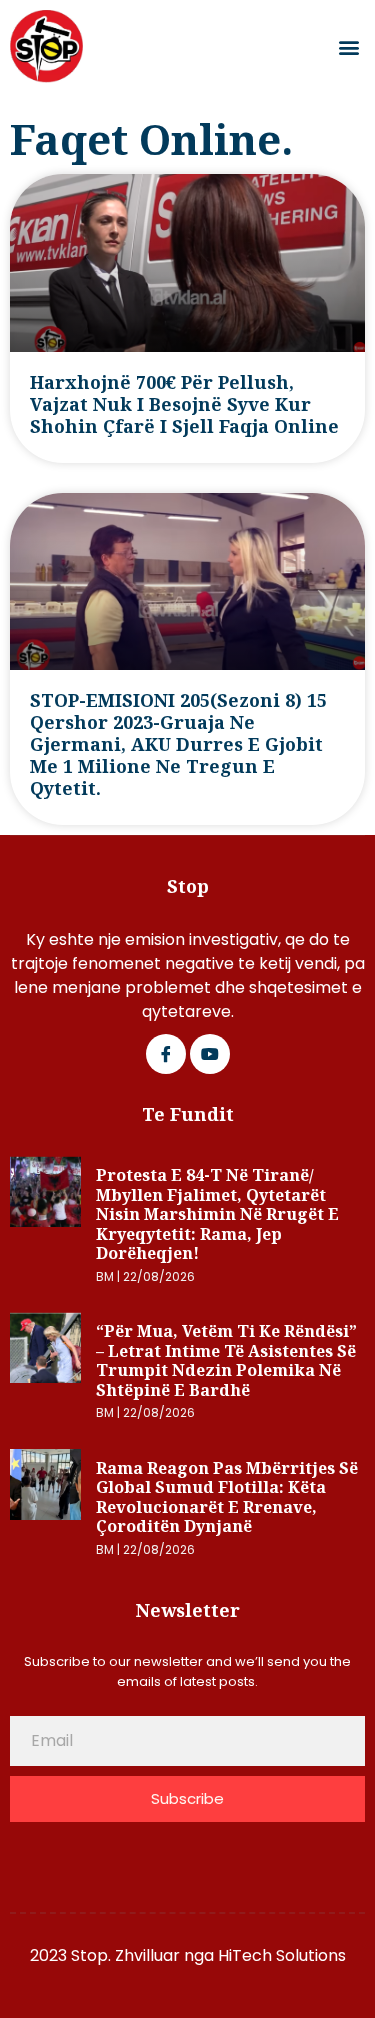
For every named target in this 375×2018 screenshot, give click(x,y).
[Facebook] (166, 1054)
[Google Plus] (210, 1054)
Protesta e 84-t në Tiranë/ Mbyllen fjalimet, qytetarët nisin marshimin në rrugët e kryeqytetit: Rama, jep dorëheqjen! (217, 1214)
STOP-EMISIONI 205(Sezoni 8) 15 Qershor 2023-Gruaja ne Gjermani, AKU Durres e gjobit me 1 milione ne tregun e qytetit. (178, 744)
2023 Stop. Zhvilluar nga (124, 1955)
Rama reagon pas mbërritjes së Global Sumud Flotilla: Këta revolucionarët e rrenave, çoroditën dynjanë (227, 1497)
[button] (348, 46)
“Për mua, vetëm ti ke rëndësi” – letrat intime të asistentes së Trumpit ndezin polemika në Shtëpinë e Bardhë (226, 1360)
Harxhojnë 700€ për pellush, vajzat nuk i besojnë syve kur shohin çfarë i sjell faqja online (184, 404)
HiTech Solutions (282, 1955)
